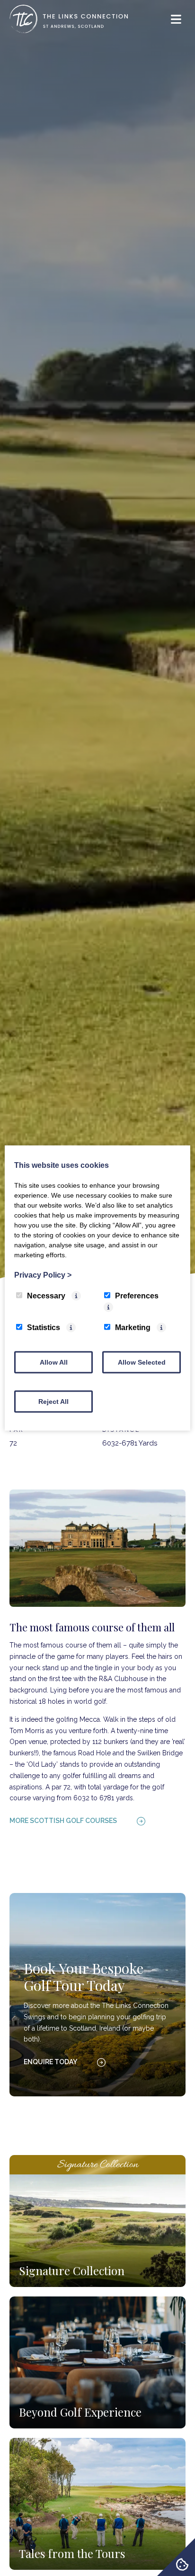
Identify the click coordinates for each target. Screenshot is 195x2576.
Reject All (53, 1402)
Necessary (46, 1296)
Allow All (54, 1362)
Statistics (44, 1327)
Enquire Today (50, 2062)
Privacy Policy (43, 1275)
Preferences (137, 1296)
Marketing (133, 1327)
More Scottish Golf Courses (63, 1821)
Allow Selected (142, 1362)
